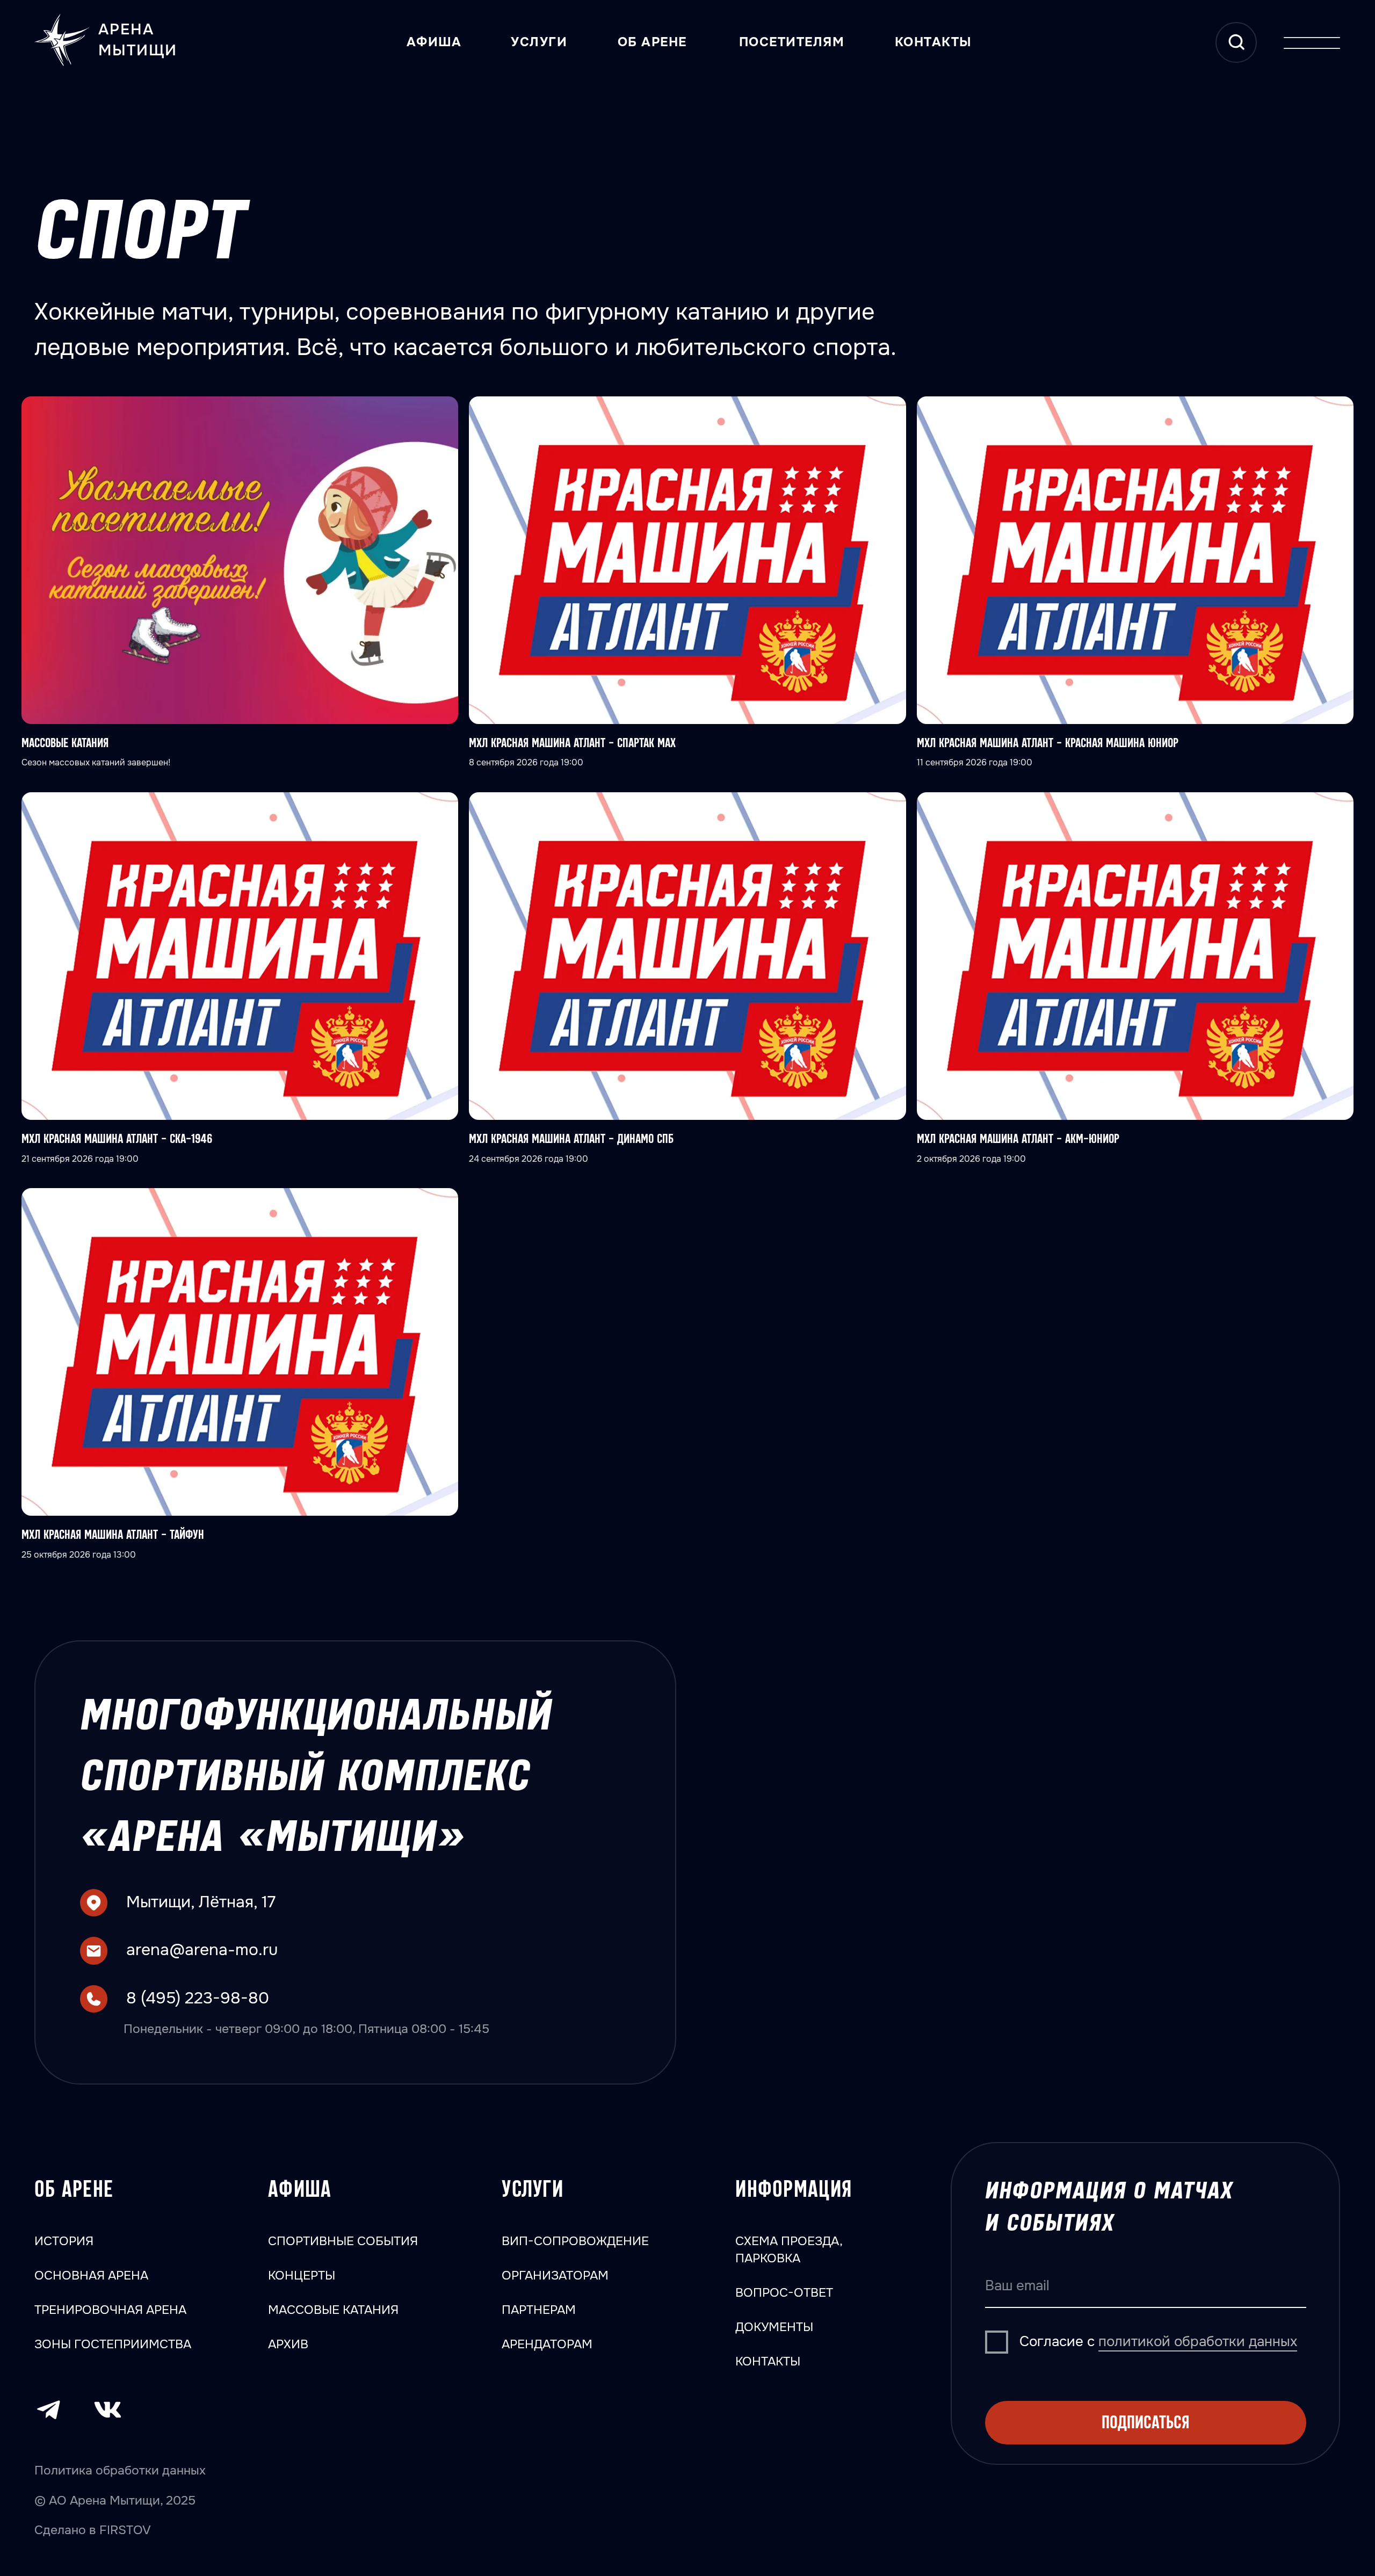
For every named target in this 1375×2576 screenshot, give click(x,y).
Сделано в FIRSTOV (93, 2530)
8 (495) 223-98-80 (198, 1998)
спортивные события (343, 2241)
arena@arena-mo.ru (202, 1950)
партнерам (539, 2310)
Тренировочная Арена (110, 2310)
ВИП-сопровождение (575, 2241)
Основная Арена (91, 2275)
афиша (300, 2190)
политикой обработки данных (1198, 2342)
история (64, 2241)
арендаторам (547, 2344)
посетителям (792, 42)
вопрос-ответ (784, 2292)
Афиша (434, 42)
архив (288, 2344)
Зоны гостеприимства (113, 2344)
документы (774, 2327)
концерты (302, 2275)
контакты (933, 42)
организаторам (555, 2275)
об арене (652, 42)
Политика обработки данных (120, 2470)
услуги (539, 42)
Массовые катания (333, 2310)
